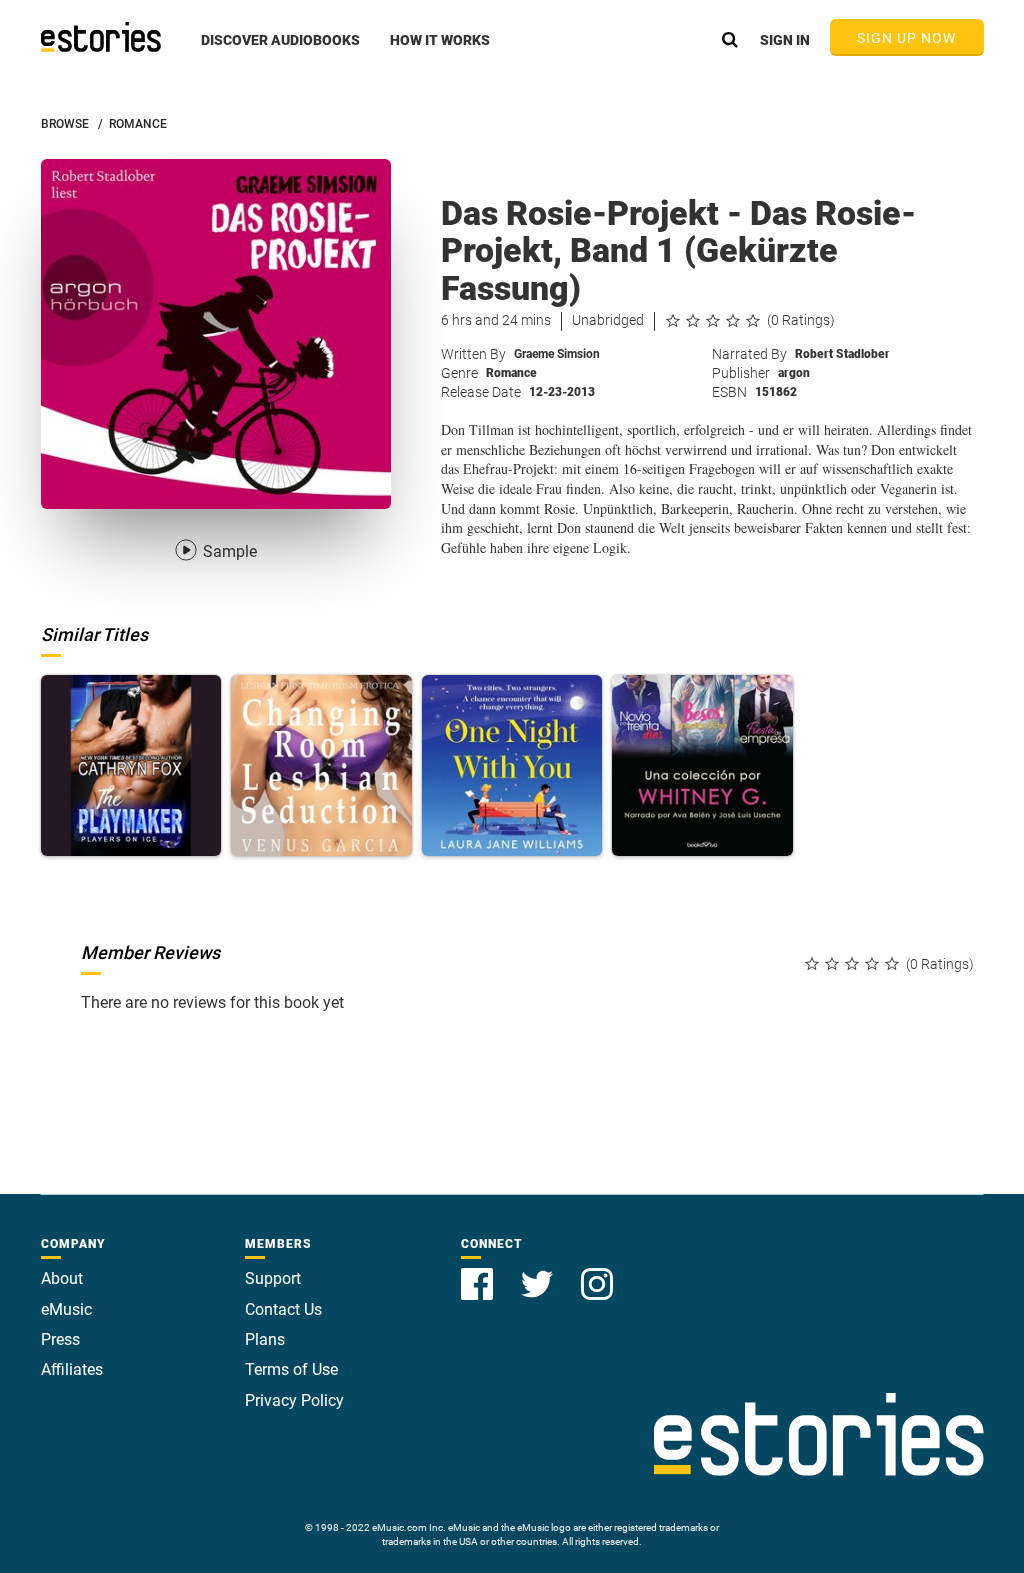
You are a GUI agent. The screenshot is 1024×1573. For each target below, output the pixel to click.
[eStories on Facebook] (479, 1272)
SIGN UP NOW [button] (907, 38)
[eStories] (101, 37)
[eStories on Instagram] (597, 1272)
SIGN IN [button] (785, 40)
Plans (265, 1339)
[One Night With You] (512, 765)
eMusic (66, 1309)
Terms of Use (291, 1369)
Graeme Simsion (557, 354)
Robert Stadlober (842, 354)
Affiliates (72, 1369)
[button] (280, 51)
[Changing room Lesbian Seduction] (321, 765)
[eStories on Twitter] (539, 1272)
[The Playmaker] (131, 765)
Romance (511, 373)
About (62, 1278)
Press (60, 1339)
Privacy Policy (294, 1400)
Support (273, 1278)
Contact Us (283, 1309)
